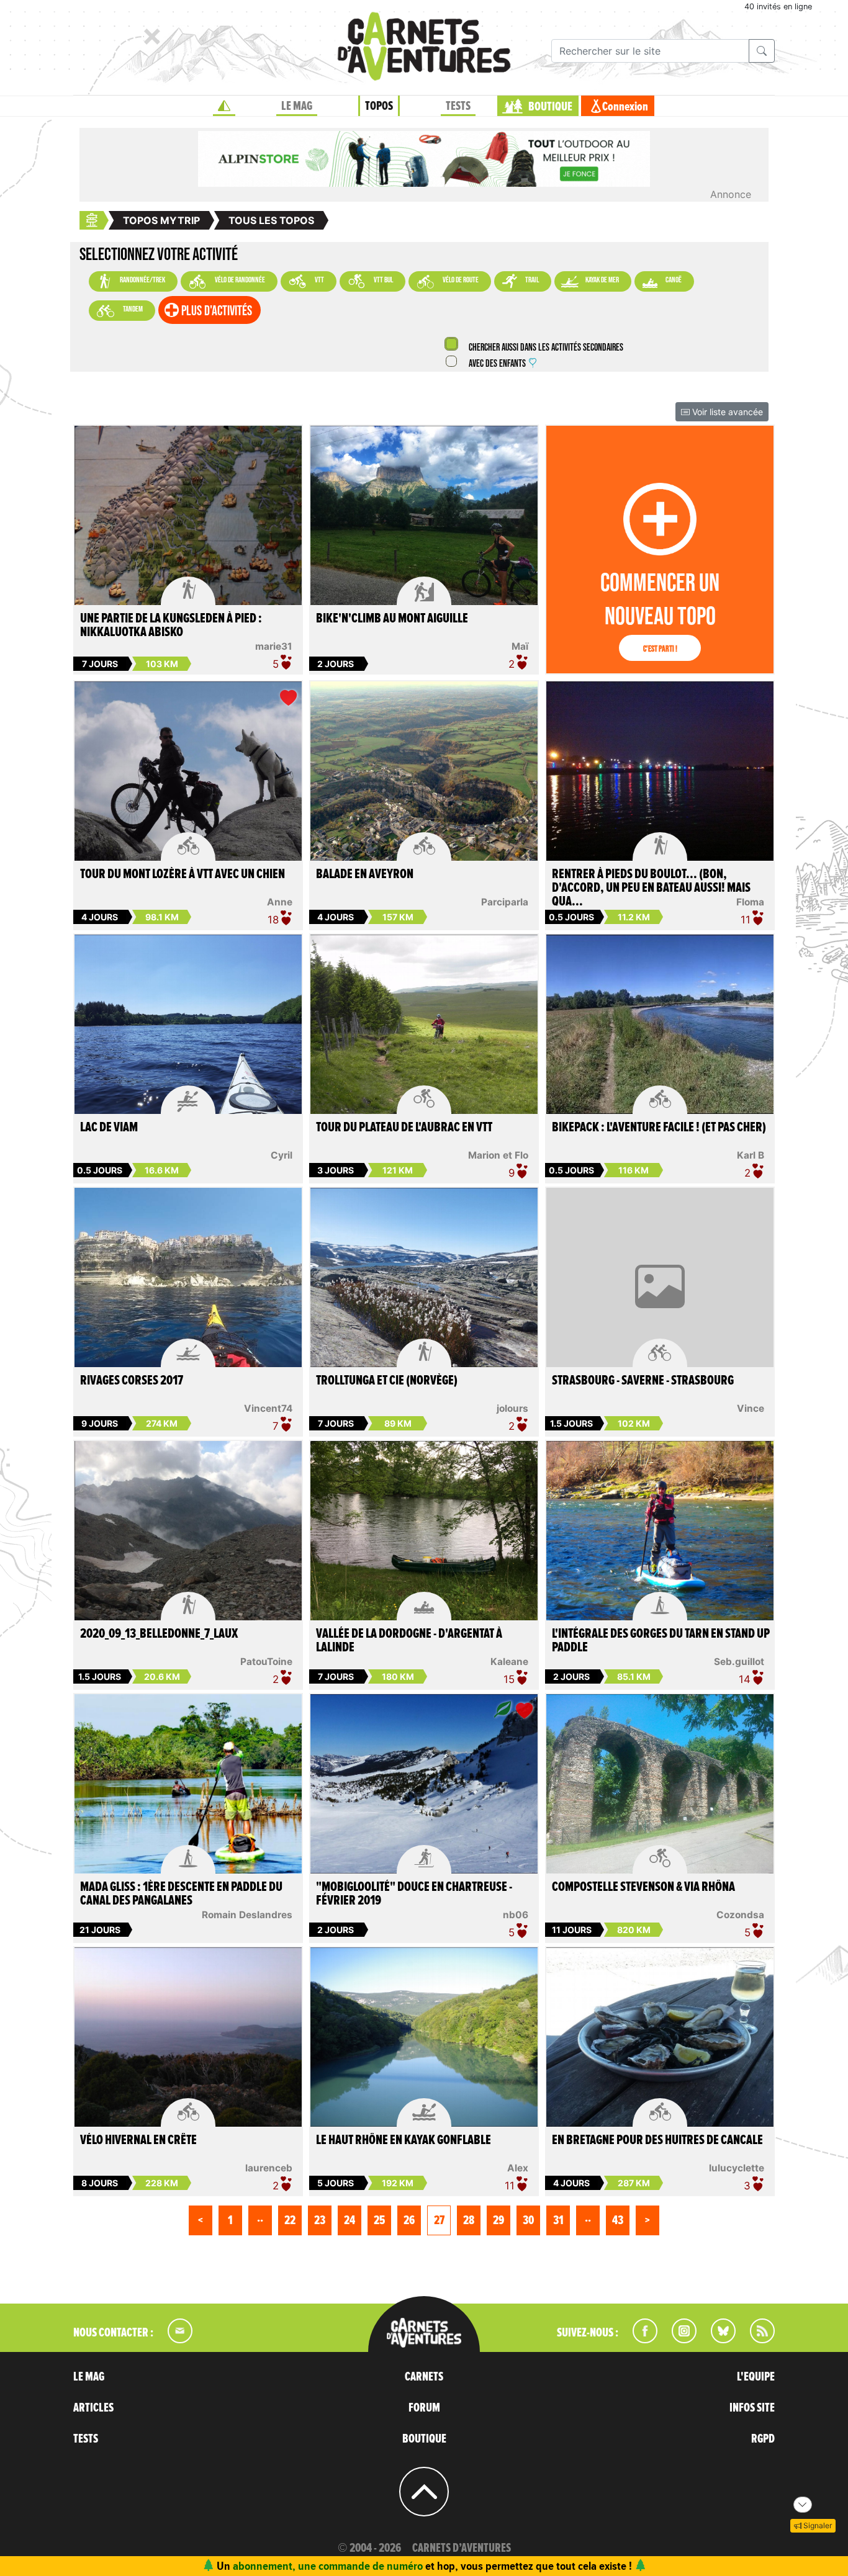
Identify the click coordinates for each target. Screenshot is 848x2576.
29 (498, 2220)
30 (528, 2220)
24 (350, 2220)
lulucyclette (737, 2168)
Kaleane (509, 1662)
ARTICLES (93, 2408)
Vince (751, 1408)
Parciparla (505, 902)
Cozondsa (740, 1915)
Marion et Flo (498, 1155)
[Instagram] (679, 2340)
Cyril (282, 1155)
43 (618, 2220)
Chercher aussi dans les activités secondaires (545, 348)
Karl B (751, 1155)
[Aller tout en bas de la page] (803, 2505)
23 (320, 2220)
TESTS (458, 106)
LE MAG (297, 106)
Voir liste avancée (726, 412)
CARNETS (424, 2377)
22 (290, 2220)
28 (469, 2220)
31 (558, 2220)
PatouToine (266, 1662)
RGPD (763, 2439)
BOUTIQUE (550, 107)
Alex (518, 2168)
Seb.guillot (739, 1662)
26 (409, 2220)
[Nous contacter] (174, 2340)
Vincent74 (268, 1408)
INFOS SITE (752, 2408)
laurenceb (269, 2168)
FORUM (424, 2408)
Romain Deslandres (247, 1915)
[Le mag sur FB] (640, 2340)
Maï (520, 646)
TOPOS (379, 106)
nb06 (516, 1915)
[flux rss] (756, 2340)
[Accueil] (224, 106)
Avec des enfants (497, 364)
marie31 (274, 646)
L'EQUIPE (756, 2377)
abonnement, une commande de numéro (328, 2566)
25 (379, 2220)
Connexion (625, 107)
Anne (280, 902)
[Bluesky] (717, 2340)
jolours (512, 1408)
